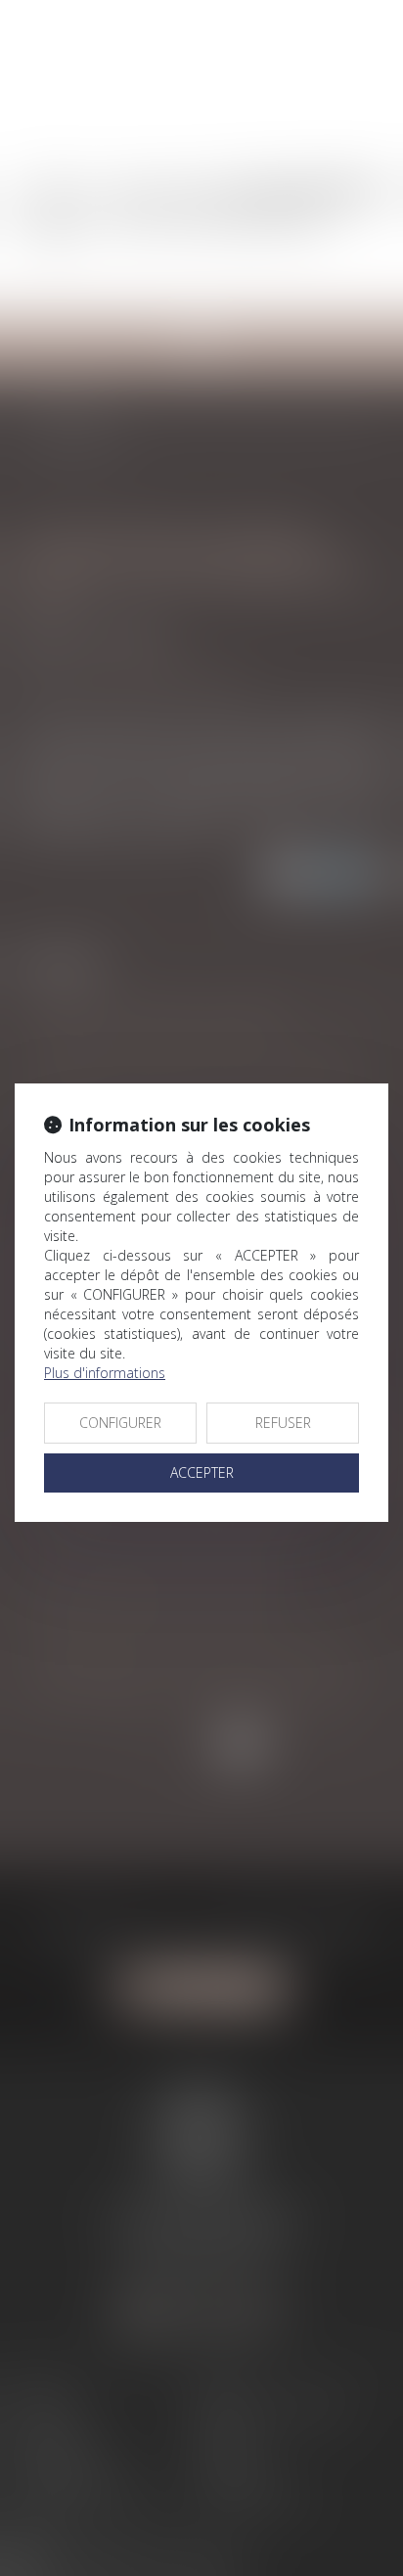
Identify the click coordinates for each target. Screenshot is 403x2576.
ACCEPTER (202, 1472)
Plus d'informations (105, 1373)
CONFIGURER (120, 1423)
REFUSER (283, 1423)
